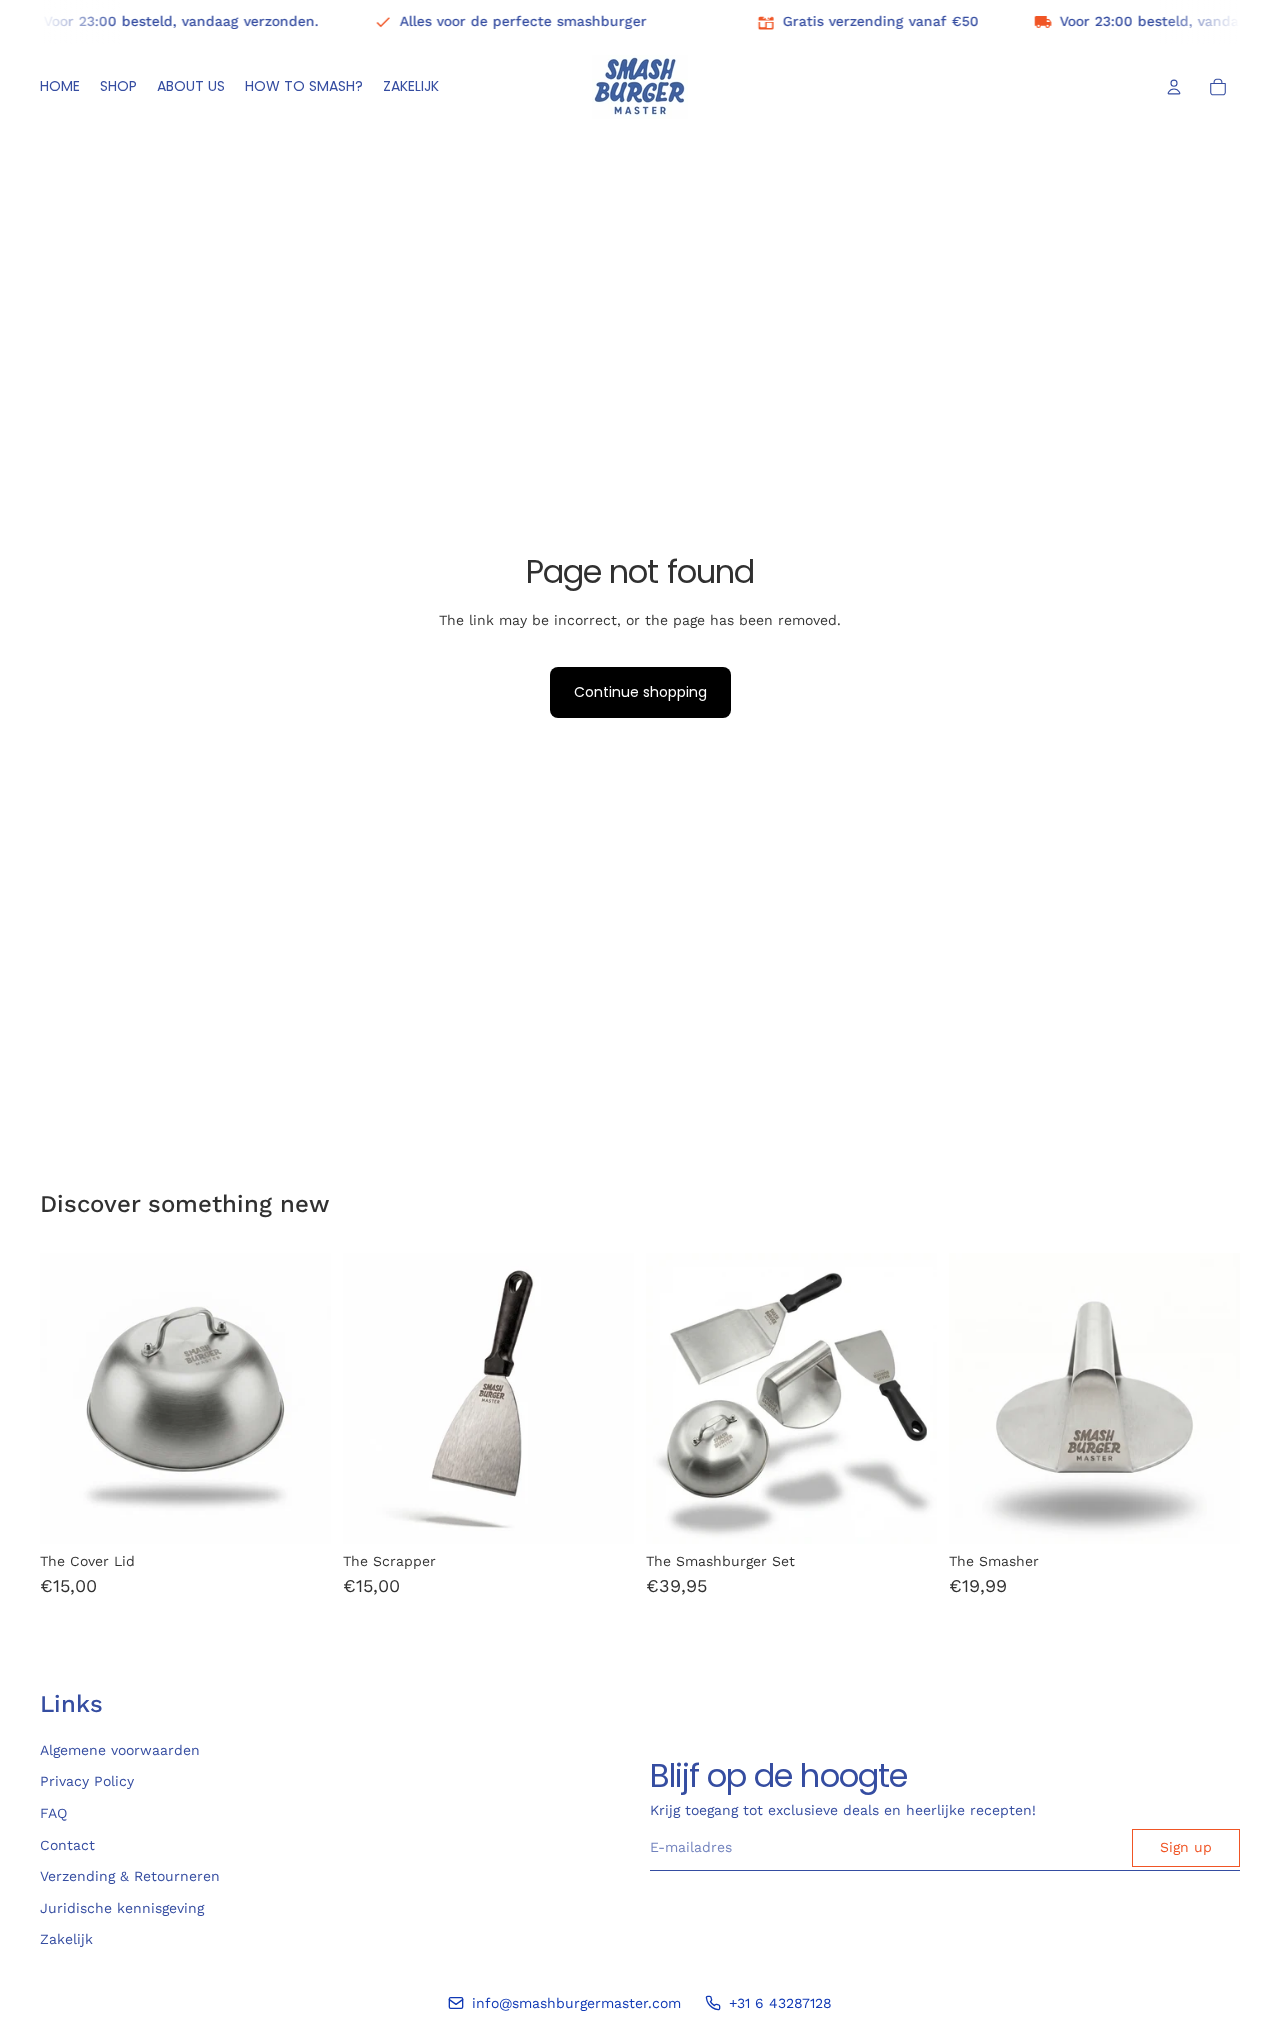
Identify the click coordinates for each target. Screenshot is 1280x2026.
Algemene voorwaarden (120, 1750)
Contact (67, 1844)
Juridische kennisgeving (122, 1907)
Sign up (1186, 1847)
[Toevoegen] (300, 1514)
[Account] (1174, 87)
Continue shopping (640, 692)
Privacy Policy (87, 1781)
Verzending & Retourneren (130, 1876)
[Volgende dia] (604, 1399)
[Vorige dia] (373, 1399)
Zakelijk (66, 1939)
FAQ (53, 1813)
